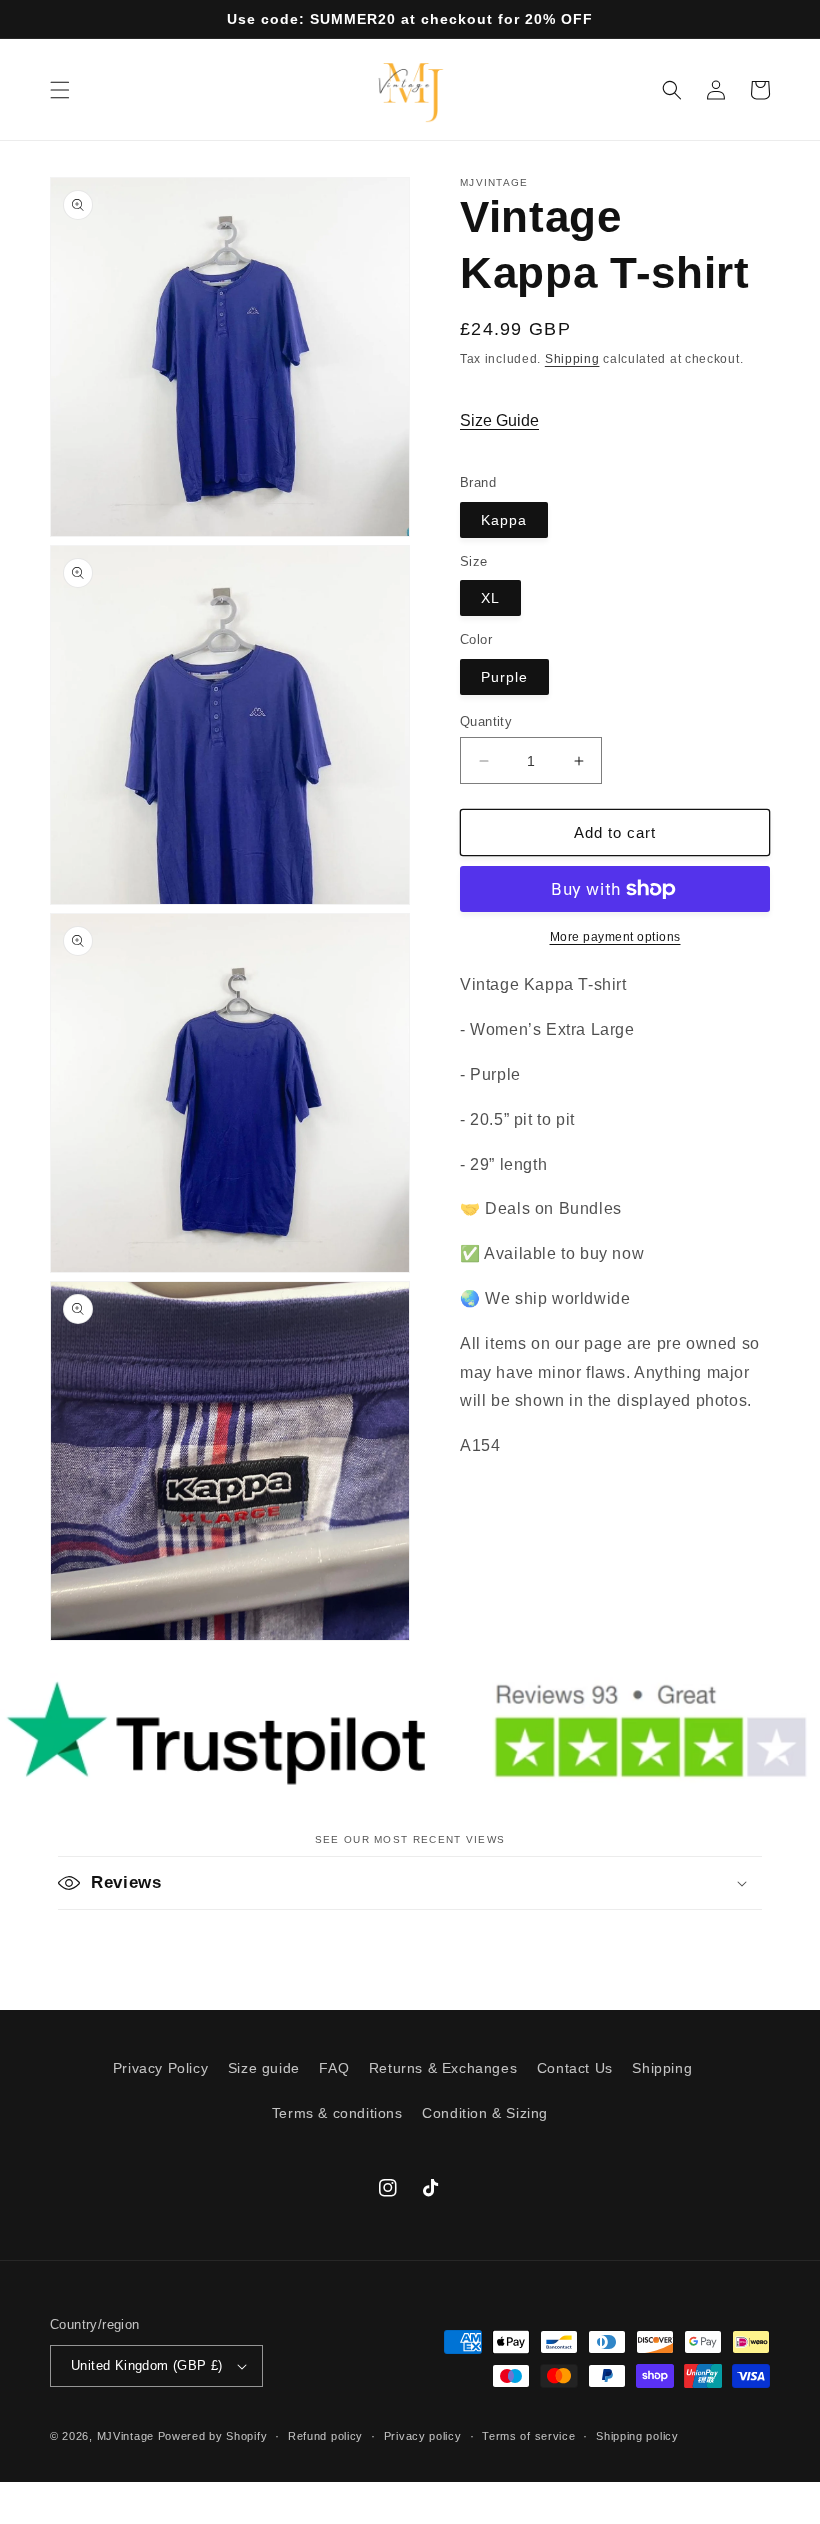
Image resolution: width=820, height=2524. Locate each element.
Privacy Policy (160, 2068)
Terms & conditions (337, 2113)
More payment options (615, 937)
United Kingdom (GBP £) (147, 2365)
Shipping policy (637, 2436)
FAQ (334, 2068)
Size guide (264, 2068)
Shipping (572, 359)
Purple (504, 677)
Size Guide (499, 420)
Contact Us (575, 2068)
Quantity (486, 721)
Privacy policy (423, 2436)
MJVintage (125, 2436)
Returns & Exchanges (443, 2068)
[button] (60, 90)
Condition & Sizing (485, 2113)
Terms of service (528, 2436)
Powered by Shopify (213, 2436)
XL (490, 598)
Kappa (504, 520)
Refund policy (325, 2436)
